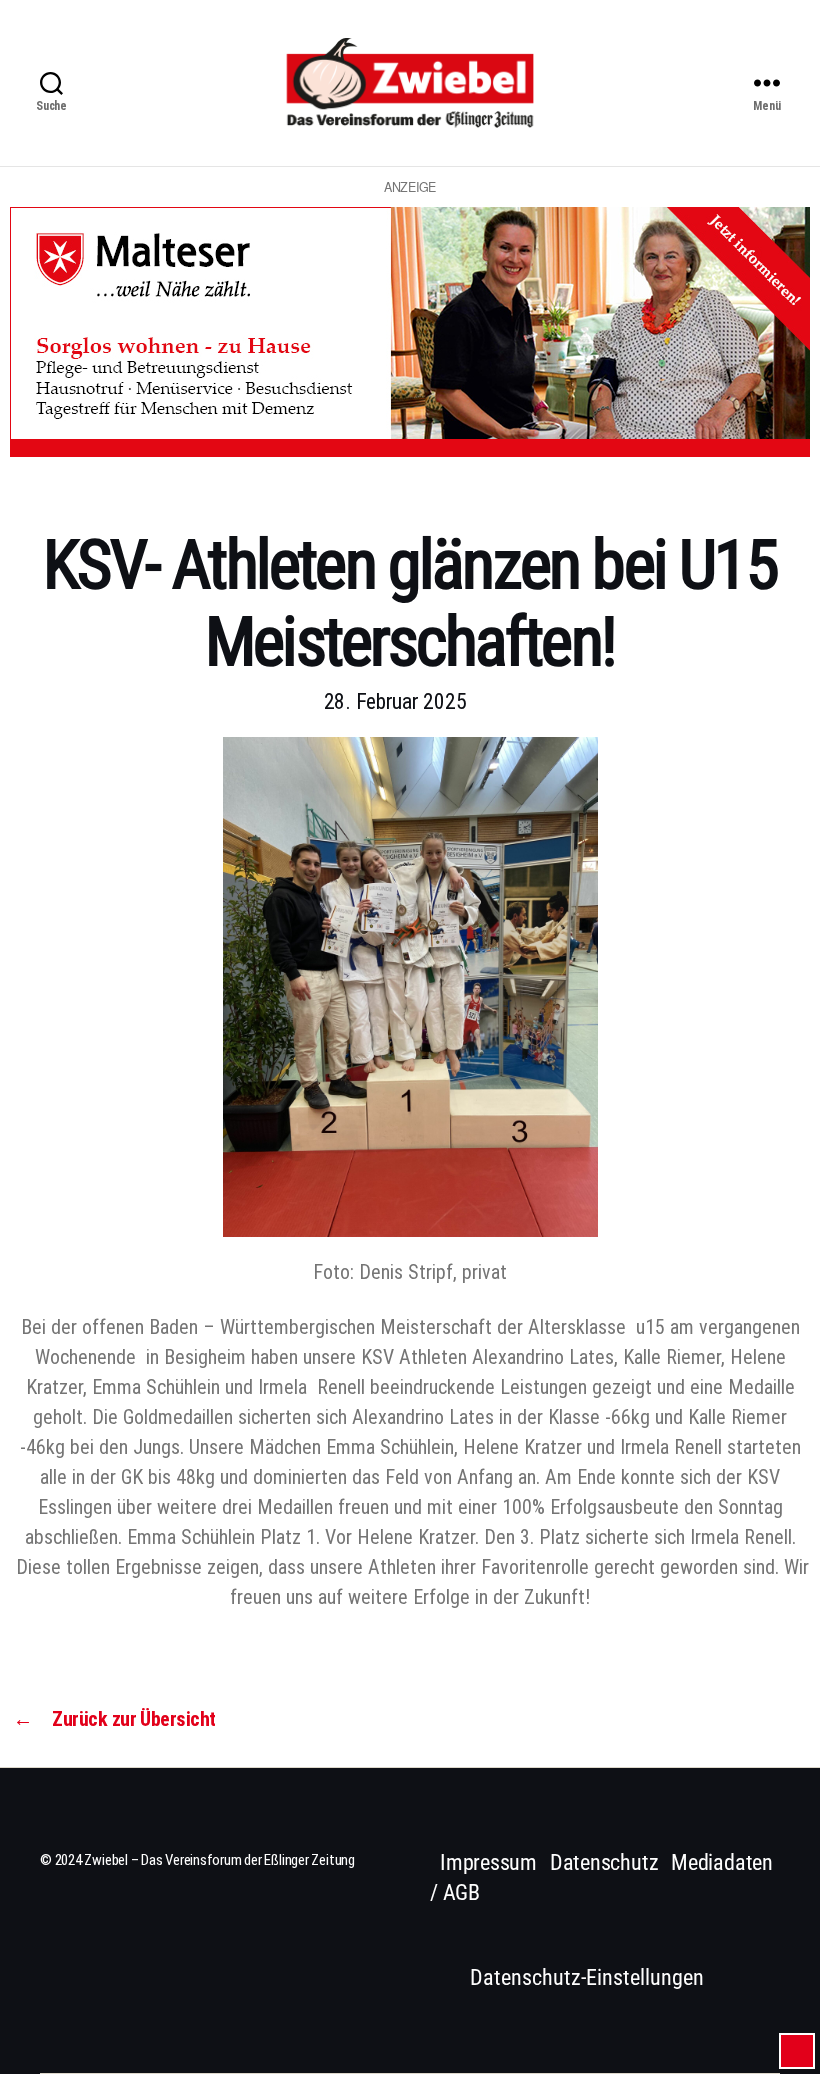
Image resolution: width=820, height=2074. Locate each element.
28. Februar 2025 (395, 701)
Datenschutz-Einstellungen (587, 1977)
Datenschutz (604, 1862)
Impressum (488, 1862)
